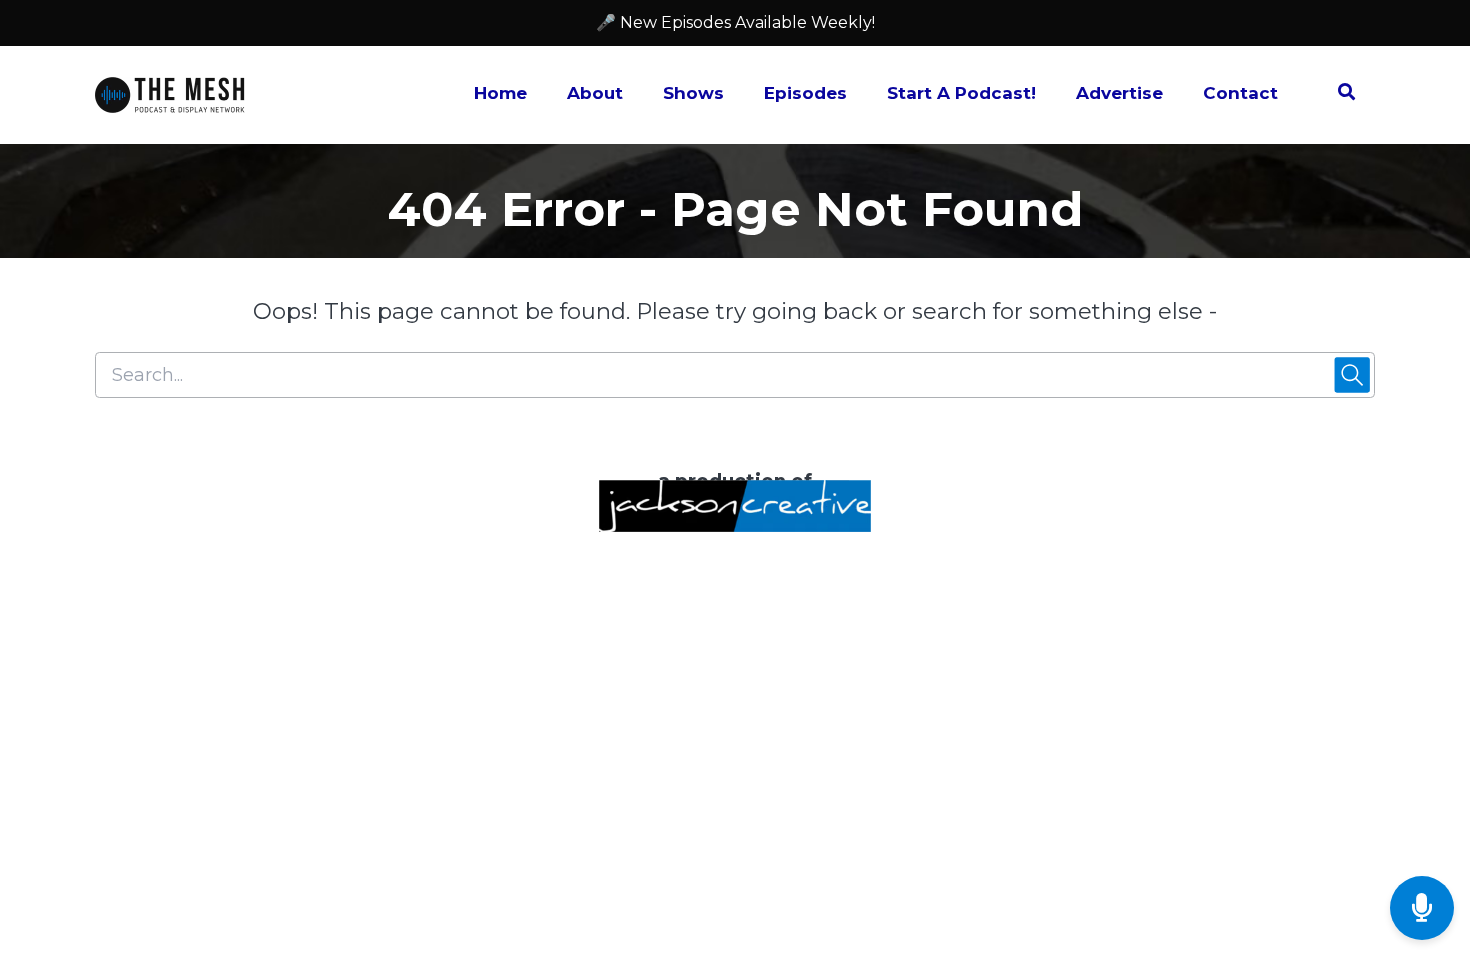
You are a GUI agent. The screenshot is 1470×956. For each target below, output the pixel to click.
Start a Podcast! (961, 93)
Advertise (1119, 93)
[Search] (1336, 95)
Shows (693, 93)
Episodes (805, 93)
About (595, 93)
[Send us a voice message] (1422, 908)
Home (500, 93)
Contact (1240, 93)
